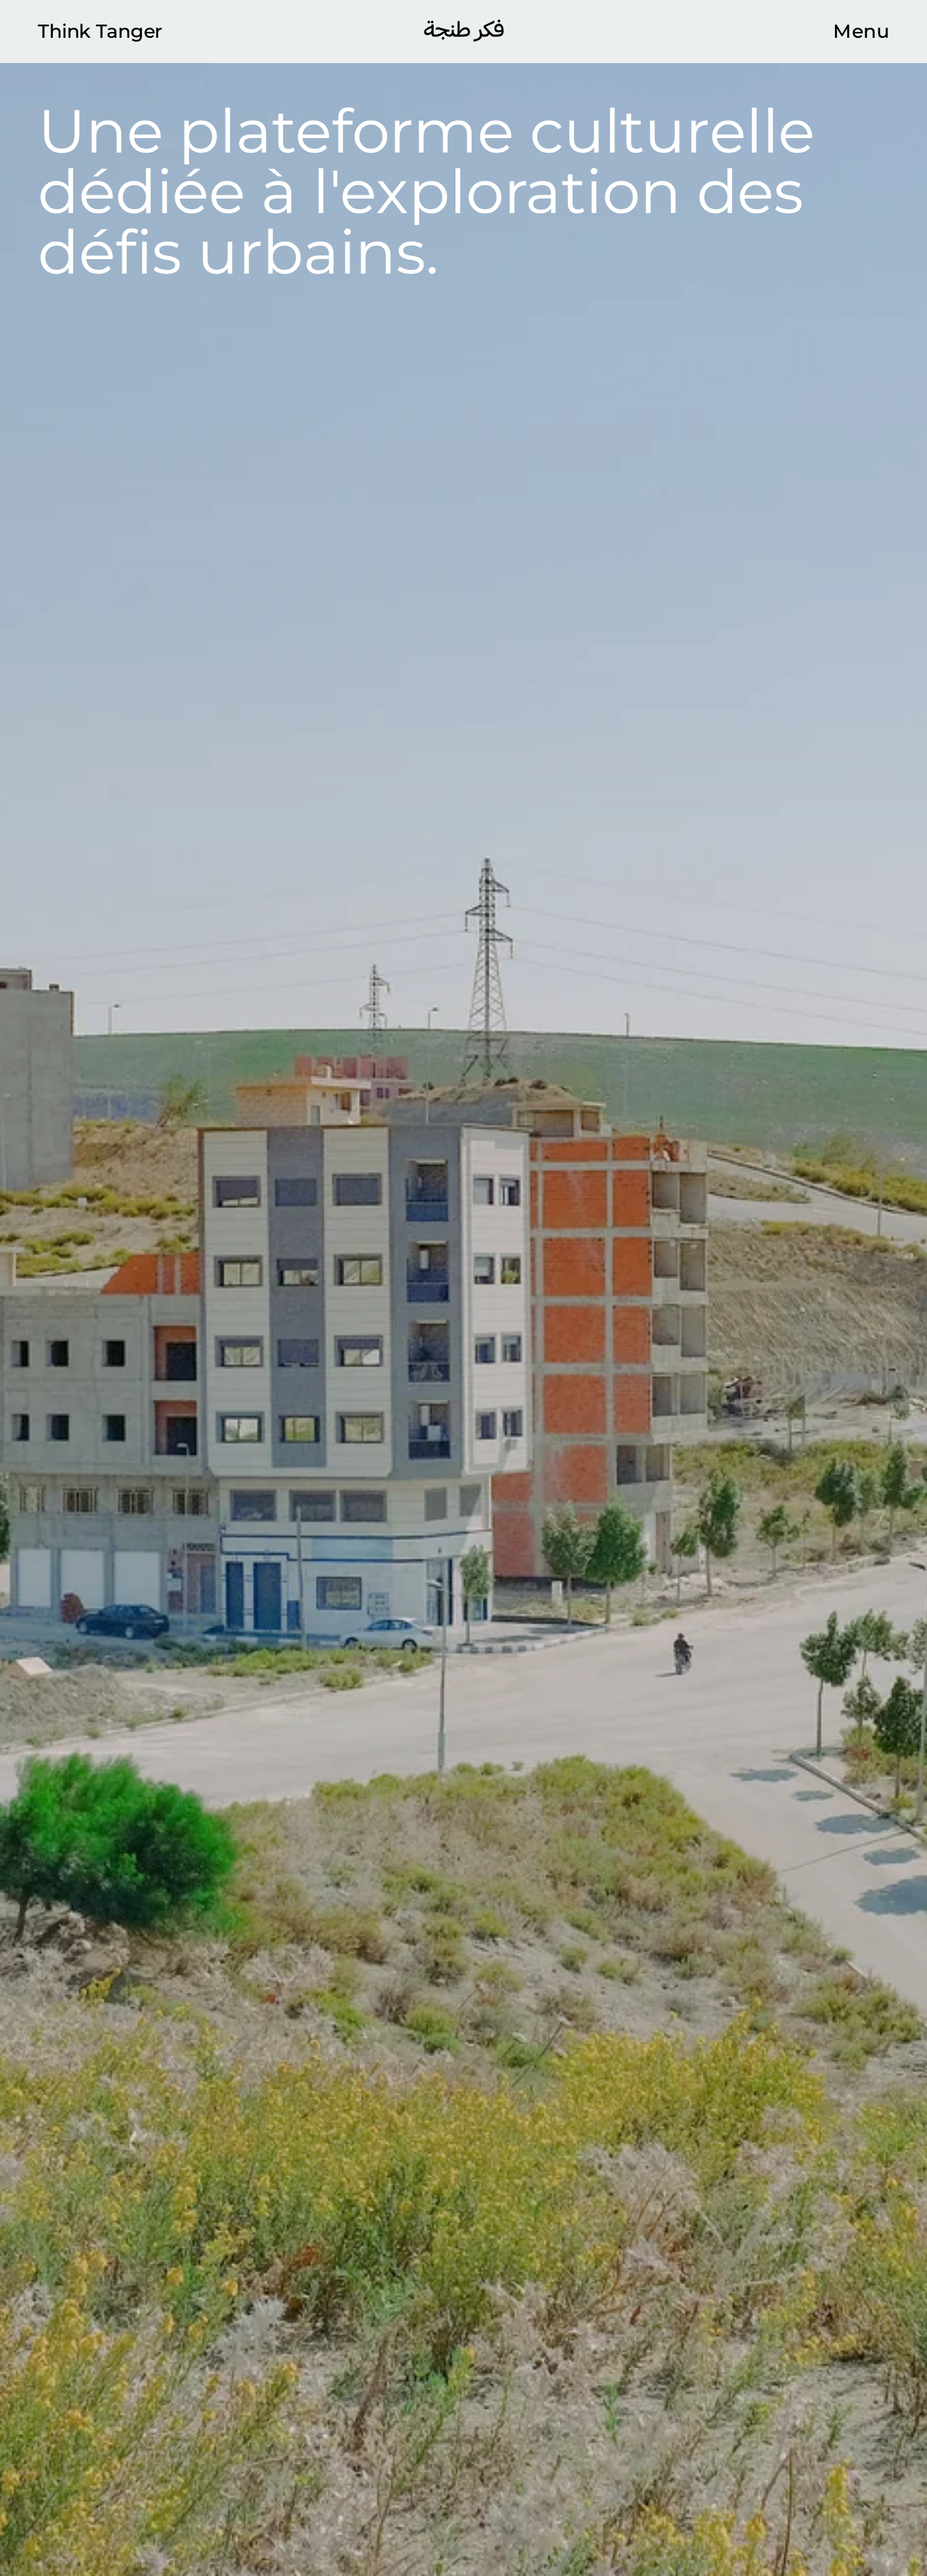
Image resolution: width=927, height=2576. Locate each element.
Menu (861, 32)
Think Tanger (100, 32)
